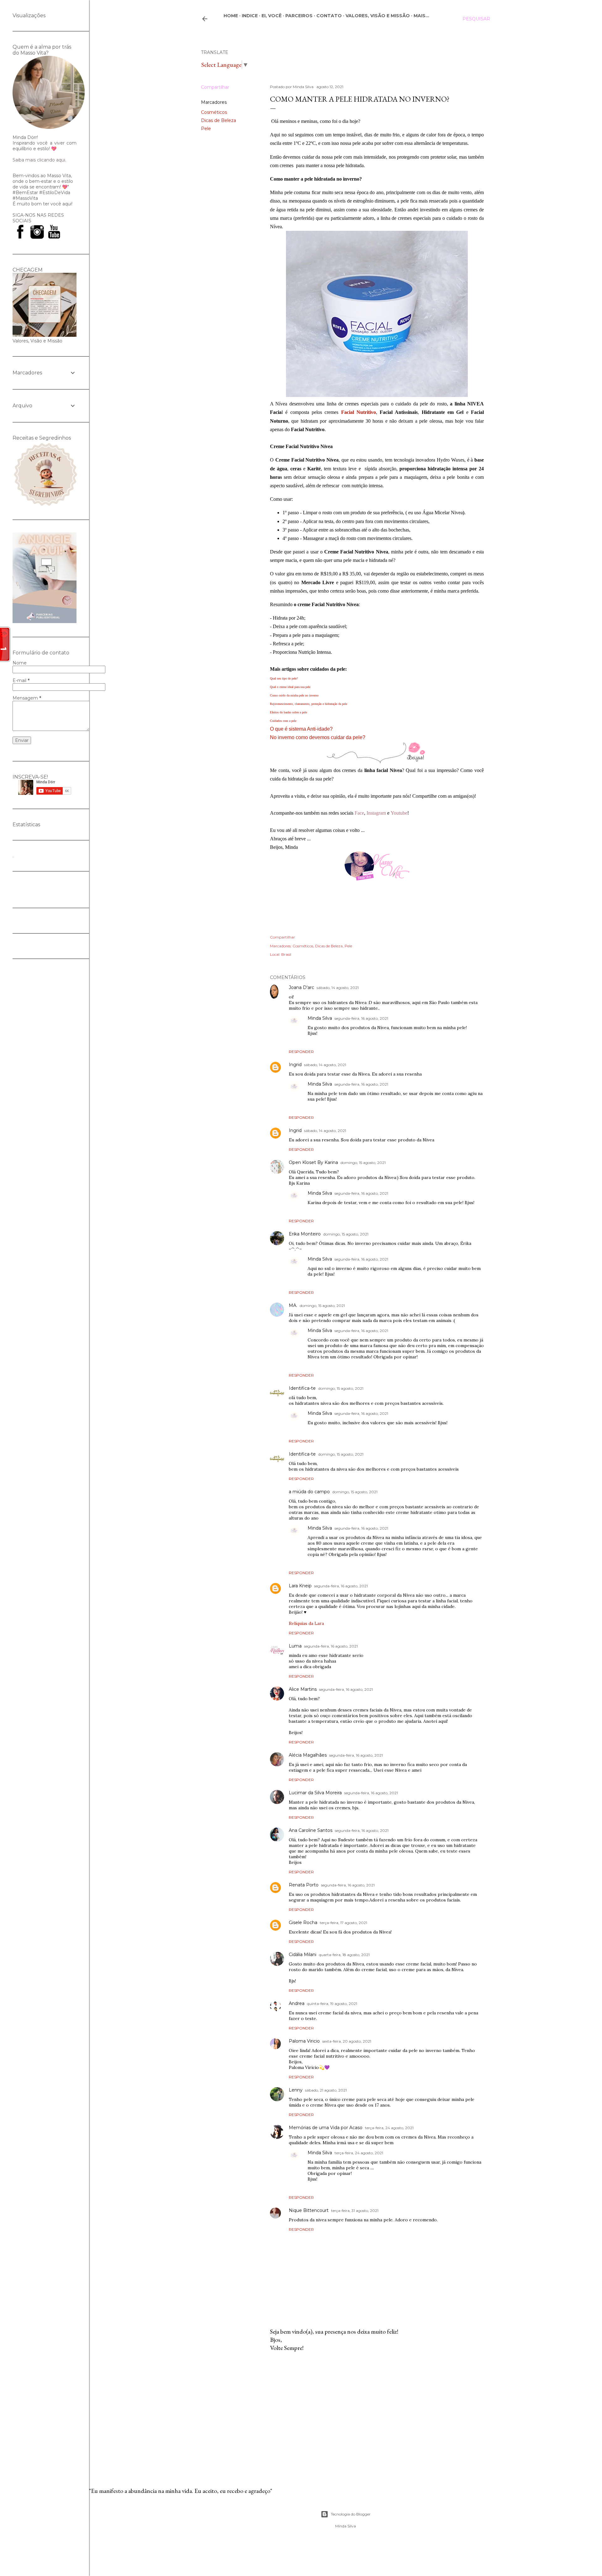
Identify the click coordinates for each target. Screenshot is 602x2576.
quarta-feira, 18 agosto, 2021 (344, 1955)
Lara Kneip (300, 1586)
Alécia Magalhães (308, 1755)
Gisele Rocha (303, 1923)
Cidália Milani (303, 1954)
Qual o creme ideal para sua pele (290, 687)
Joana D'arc (301, 987)
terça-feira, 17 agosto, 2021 (343, 1923)
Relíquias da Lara (306, 1623)
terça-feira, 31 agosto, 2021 (355, 2211)
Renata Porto (304, 1885)
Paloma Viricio (304, 2041)
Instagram (376, 813)
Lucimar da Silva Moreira (315, 1793)
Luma (295, 1646)
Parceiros (299, 16)
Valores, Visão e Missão (378, 16)
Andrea (297, 2003)
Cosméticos (214, 112)
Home (231, 16)
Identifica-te (302, 1388)
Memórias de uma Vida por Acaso (326, 2128)
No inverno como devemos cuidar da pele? (318, 737)
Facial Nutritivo (359, 412)
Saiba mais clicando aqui (39, 160)
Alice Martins (303, 1689)
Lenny (296, 2090)
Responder (301, 1052)
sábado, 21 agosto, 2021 (326, 2090)
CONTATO (329, 16)
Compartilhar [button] (215, 87)
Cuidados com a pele (283, 721)
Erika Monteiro (305, 1234)
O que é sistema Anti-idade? (301, 729)
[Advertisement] (377, 2411)
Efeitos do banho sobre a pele (288, 712)
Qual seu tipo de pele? (284, 678)
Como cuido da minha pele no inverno (294, 695)
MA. (293, 1305)
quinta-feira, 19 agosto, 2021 (332, 2004)
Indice (250, 16)
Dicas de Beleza (219, 120)
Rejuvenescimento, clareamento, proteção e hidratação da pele (309, 704)
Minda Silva (320, 1018)
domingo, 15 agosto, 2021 (363, 1163)
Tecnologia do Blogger (351, 2514)
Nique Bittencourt (309, 2210)
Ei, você (272, 16)
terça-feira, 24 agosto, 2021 (389, 2128)
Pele (206, 129)
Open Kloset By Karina (313, 1162)
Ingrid (295, 1065)
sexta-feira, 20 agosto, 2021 (347, 2041)
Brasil (286, 954)
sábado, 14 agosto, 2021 (338, 988)
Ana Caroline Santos (311, 1830)
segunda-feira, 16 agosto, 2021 (361, 1018)
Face (359, 813)
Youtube (399, 813)
